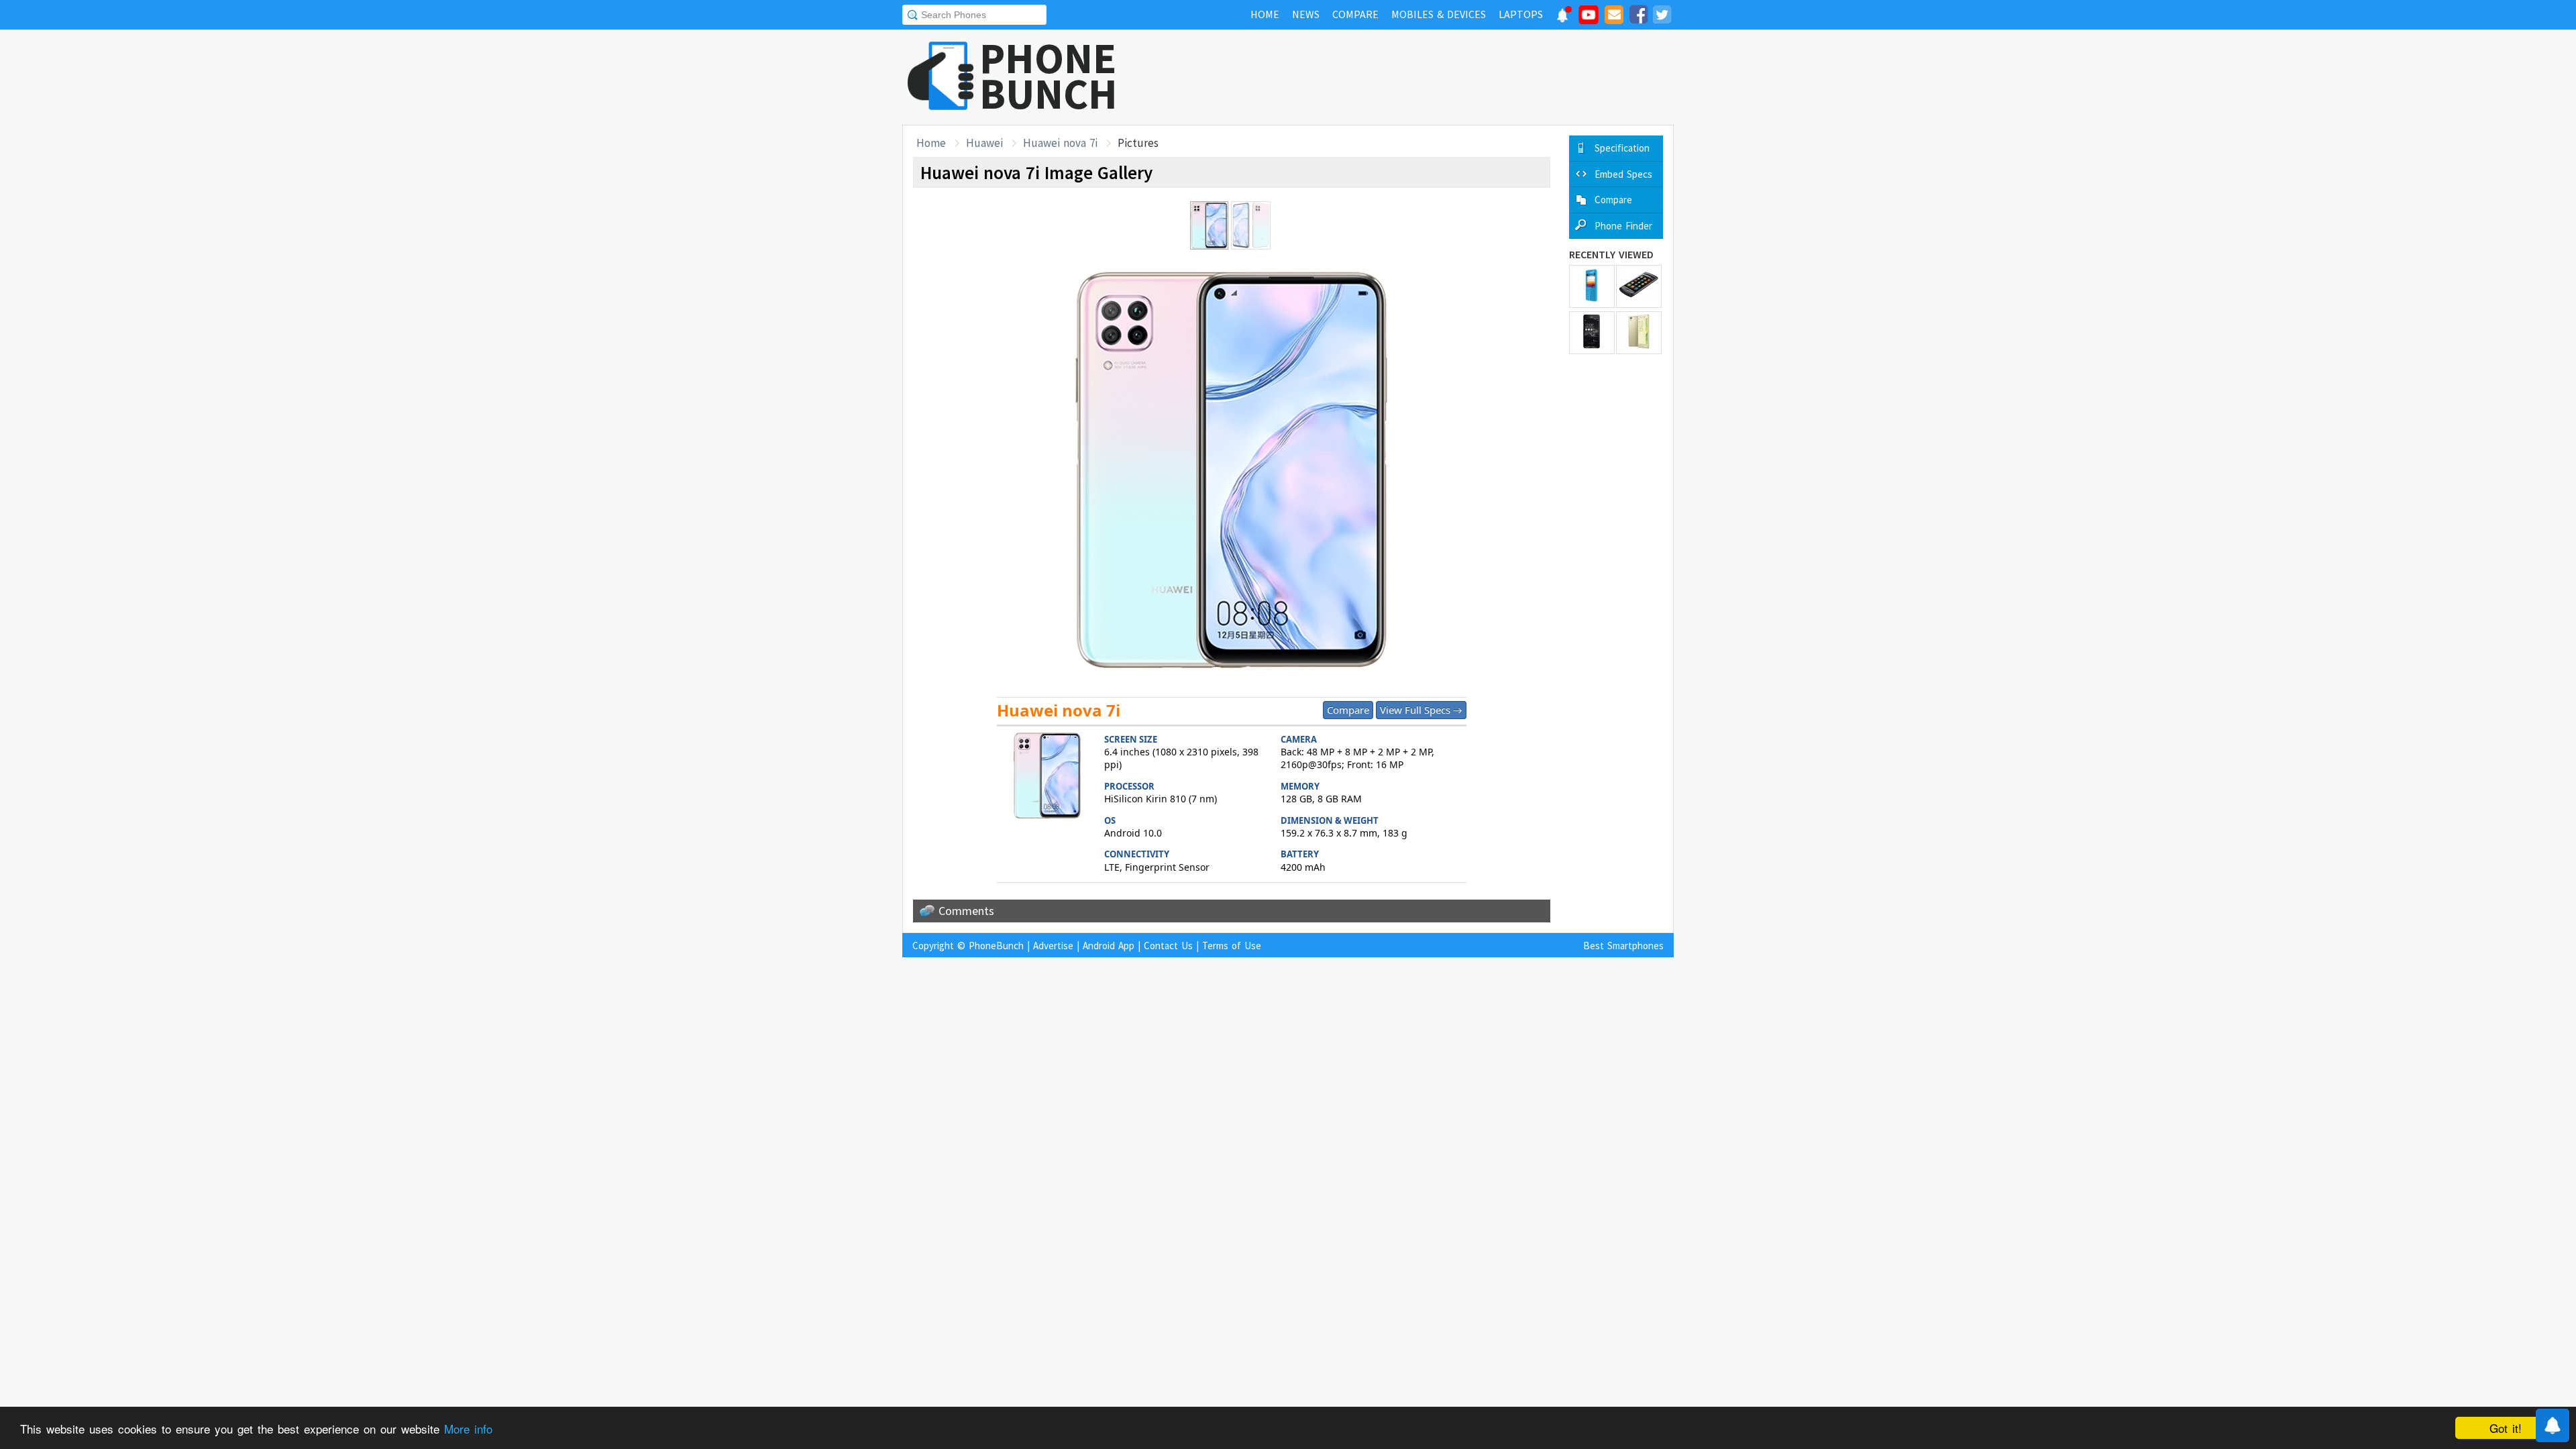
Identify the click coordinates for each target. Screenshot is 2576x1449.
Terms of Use (1232, 946)
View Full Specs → (1421, 710)
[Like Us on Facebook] (1638, 17)
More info (468, 1429)
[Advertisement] (1430, 77)
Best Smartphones (1623, 946)
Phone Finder (1623, 226)
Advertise (1053, 946)
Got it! (2506, 1428)
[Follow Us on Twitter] (1662, 17)
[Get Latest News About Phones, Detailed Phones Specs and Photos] (941, 77)
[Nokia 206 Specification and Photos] (1592, 286)
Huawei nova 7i (1060, 143)
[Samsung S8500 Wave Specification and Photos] (1639, 286)
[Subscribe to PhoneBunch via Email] (1614, 17)
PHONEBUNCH (1049, 76)
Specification (1622, 148)
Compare (1348, 710)
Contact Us (1168, 946)
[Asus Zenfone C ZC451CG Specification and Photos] (1592, 333)
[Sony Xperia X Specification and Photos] (1639, 333)
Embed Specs (1623, 174)
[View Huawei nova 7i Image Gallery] (1047, 777)
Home (931, 143)
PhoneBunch (996, 946)
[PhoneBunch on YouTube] (1589, 19)
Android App (1109, 946)
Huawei (984, 143)
